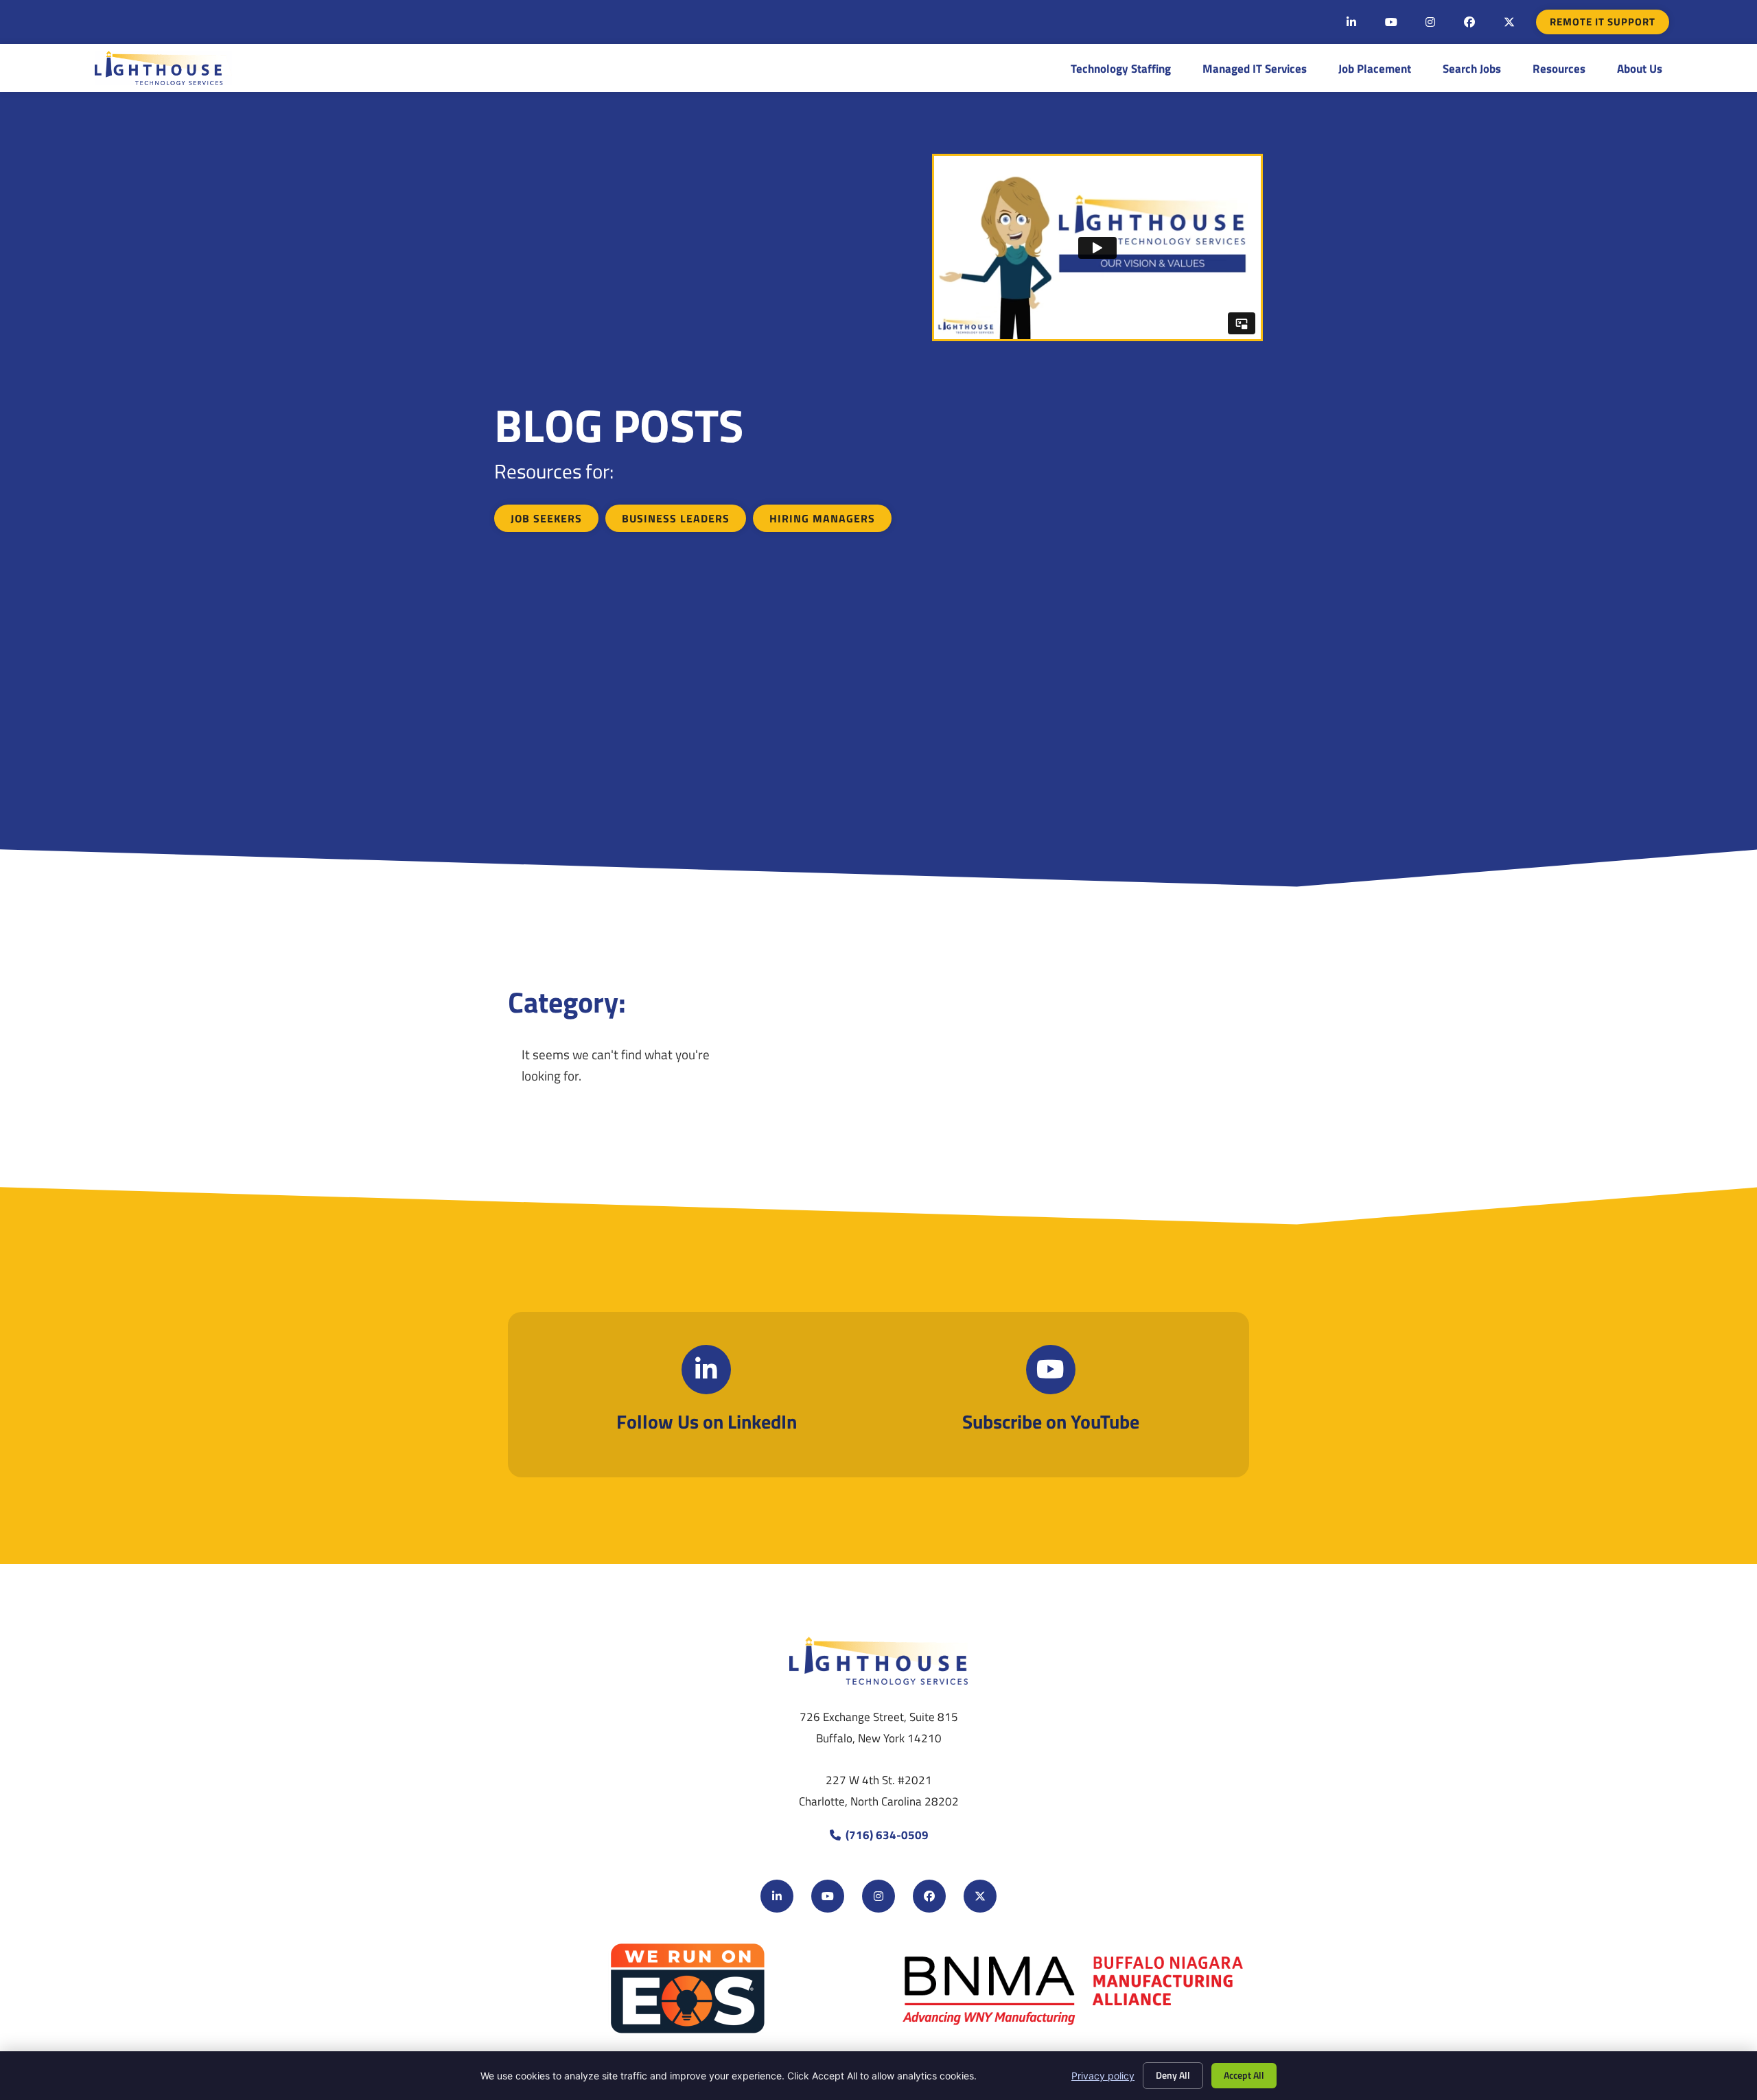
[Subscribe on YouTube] (1051, 1370)
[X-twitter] (1509, 22)
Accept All (1244, 2075)
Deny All (1173, 2075)
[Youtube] (1391, 22)
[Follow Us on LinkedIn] (706, 1370)
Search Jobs (1472, 68)
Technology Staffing (1121, 68)
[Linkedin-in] (1351, 22)
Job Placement (1375, 68)
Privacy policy (1103, 2076)
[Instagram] (1430, 22)
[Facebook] (1469, 22)
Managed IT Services (1255, 68)
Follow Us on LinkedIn (707, 1421)
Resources (1559, 68)
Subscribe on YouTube (1051, 1421)
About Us (1640, 68)
